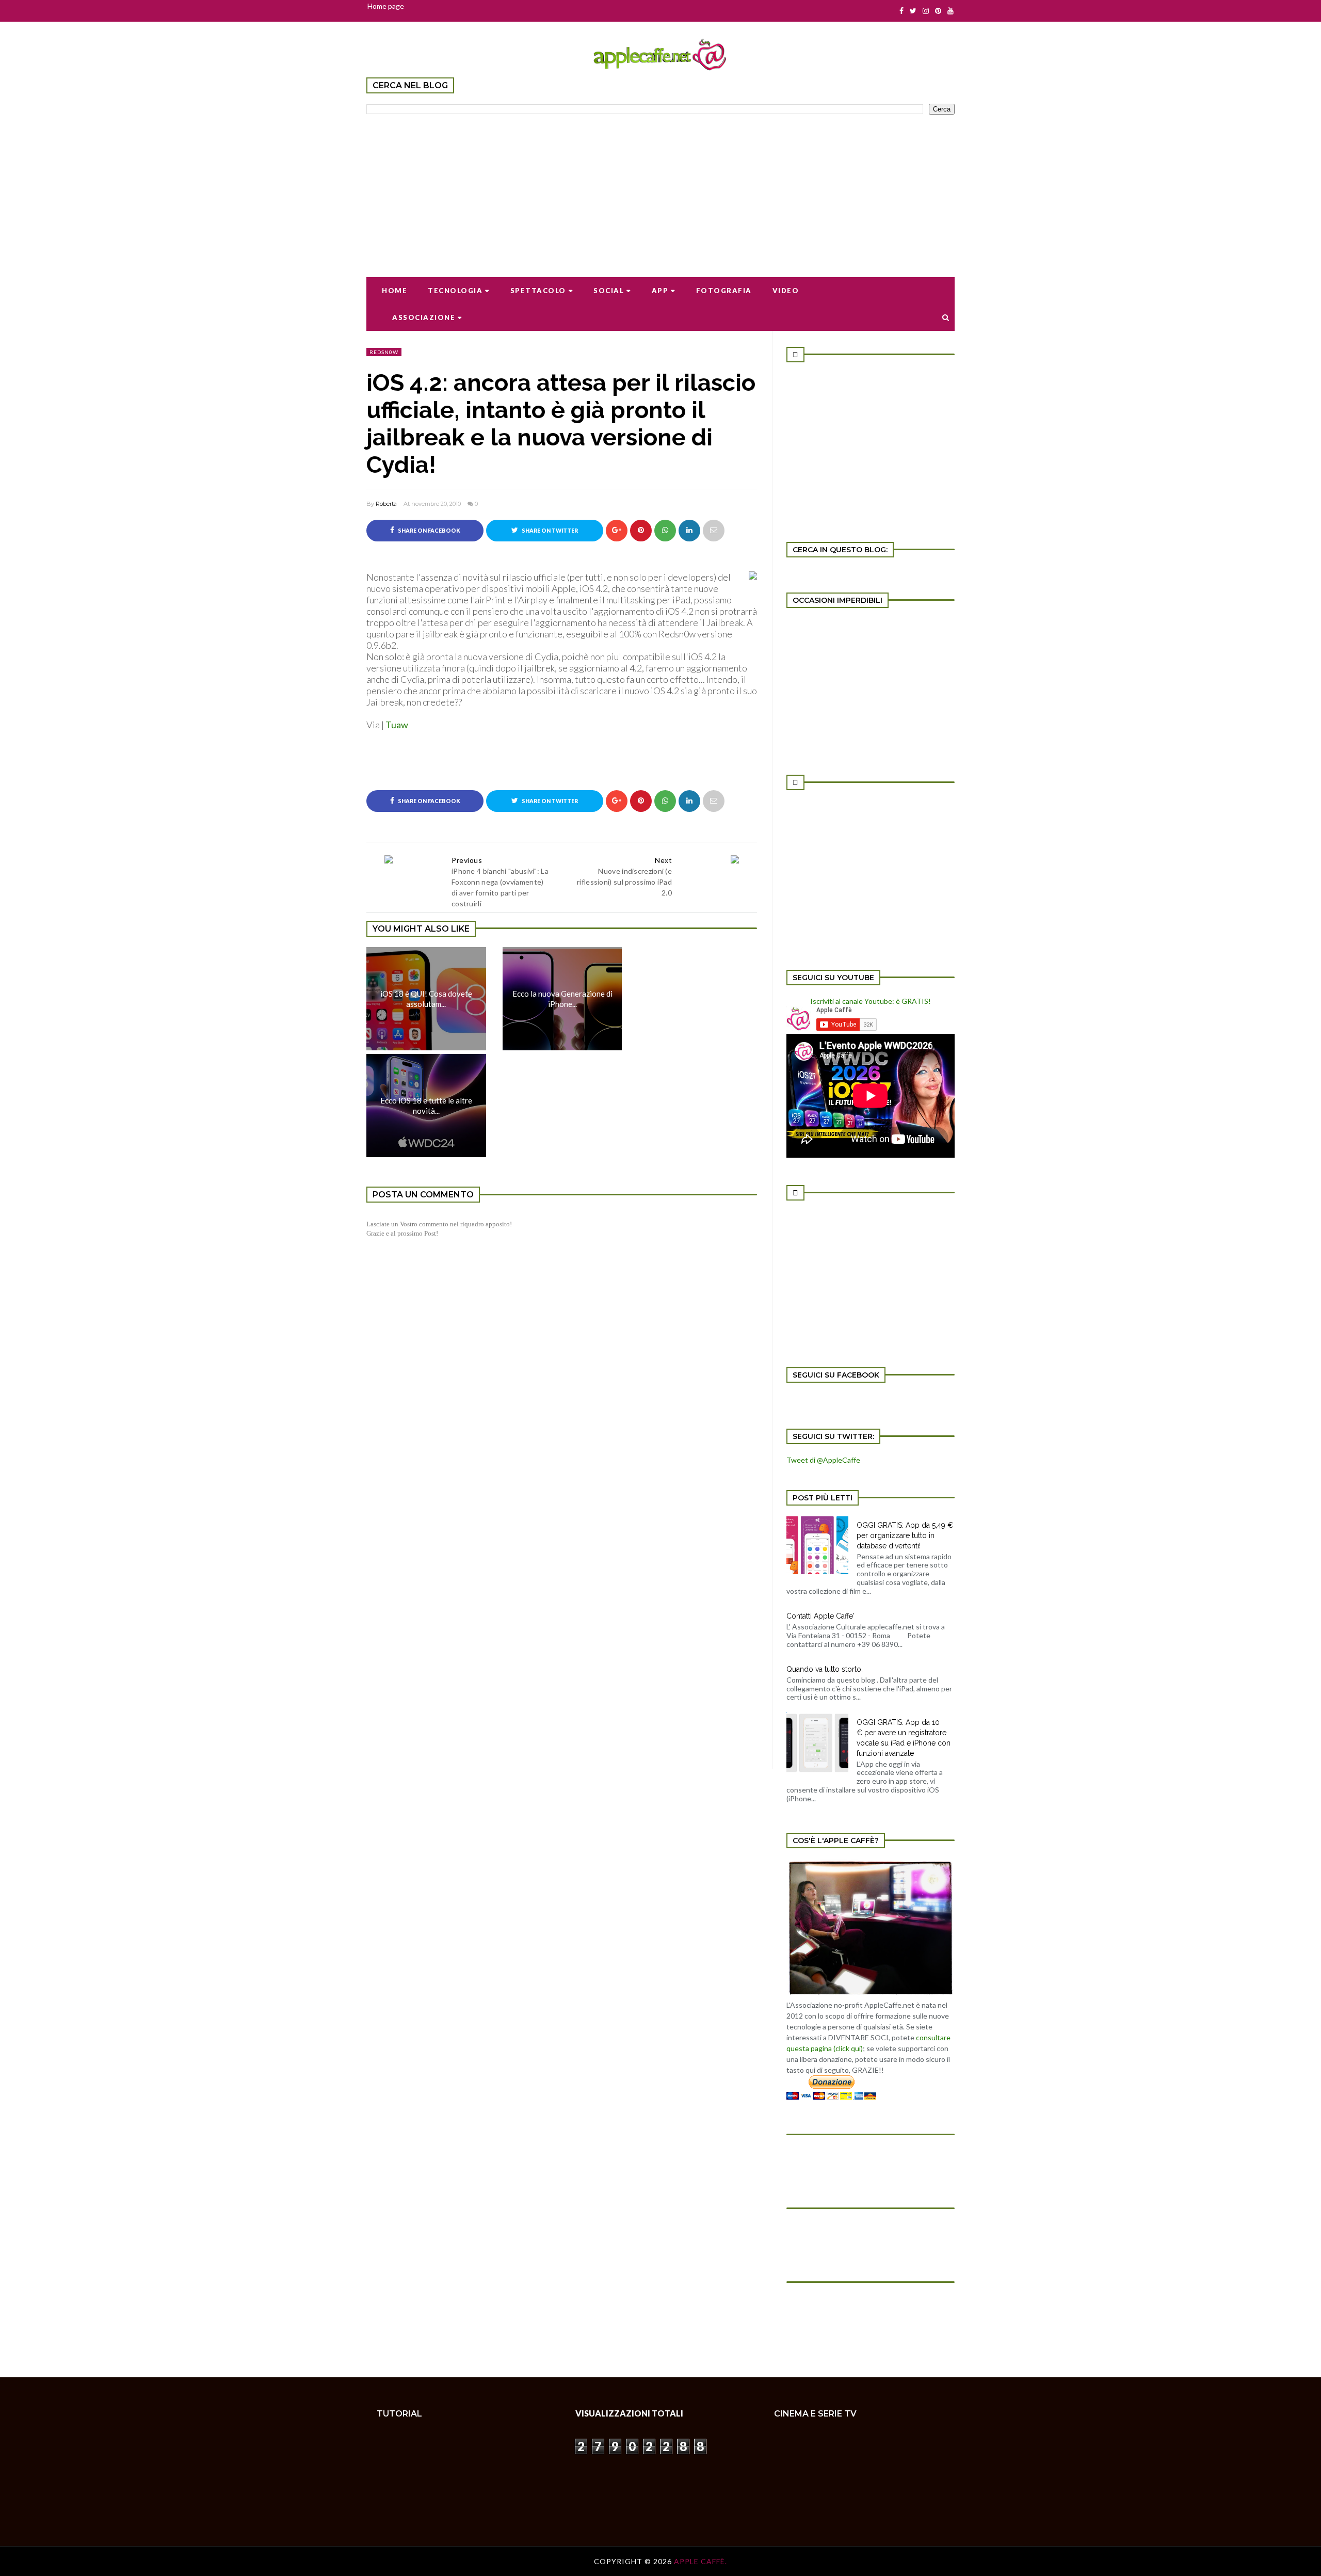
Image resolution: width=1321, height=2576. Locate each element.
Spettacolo (538, 291)
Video (786, 291)
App (660, 291)
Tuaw (397, 725)
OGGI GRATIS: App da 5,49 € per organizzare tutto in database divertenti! (905, 1535)
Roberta (386, 504)
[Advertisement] (660, 189)
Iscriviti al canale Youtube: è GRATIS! (871, 1001)
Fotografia (724, 291)
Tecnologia (455, 291)
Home (394, 291)
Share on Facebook (429, 531)
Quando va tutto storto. (825, 1669)
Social (609, 291)
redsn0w (384, 352)
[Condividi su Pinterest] (714, 531)
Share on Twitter (549, 531)
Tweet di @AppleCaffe (823, 1460)
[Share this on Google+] (617, 531)
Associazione (424, 317)
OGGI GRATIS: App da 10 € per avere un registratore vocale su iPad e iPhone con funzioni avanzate (904, 1738)
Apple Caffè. (700, 2561)
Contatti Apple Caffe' (820, 1616)
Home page (386, 6)
